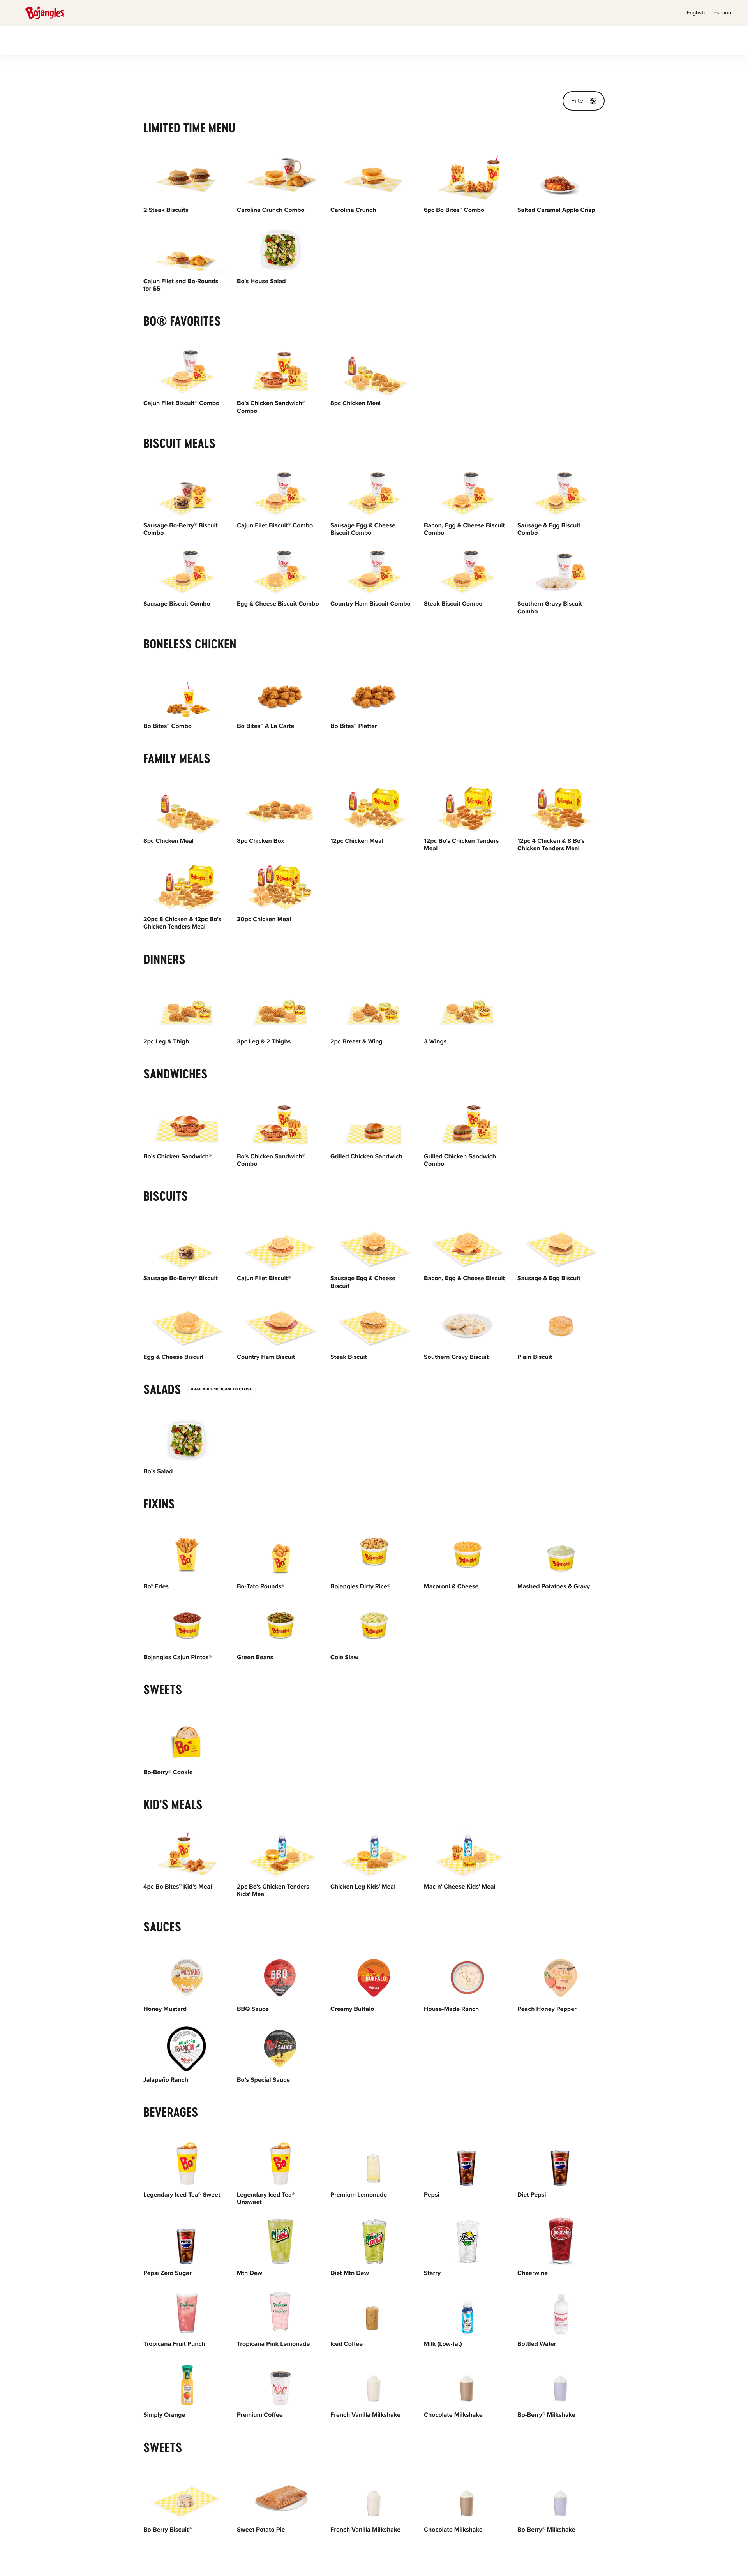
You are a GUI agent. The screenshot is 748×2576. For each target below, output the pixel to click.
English (696, 13)
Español (723, 13)
